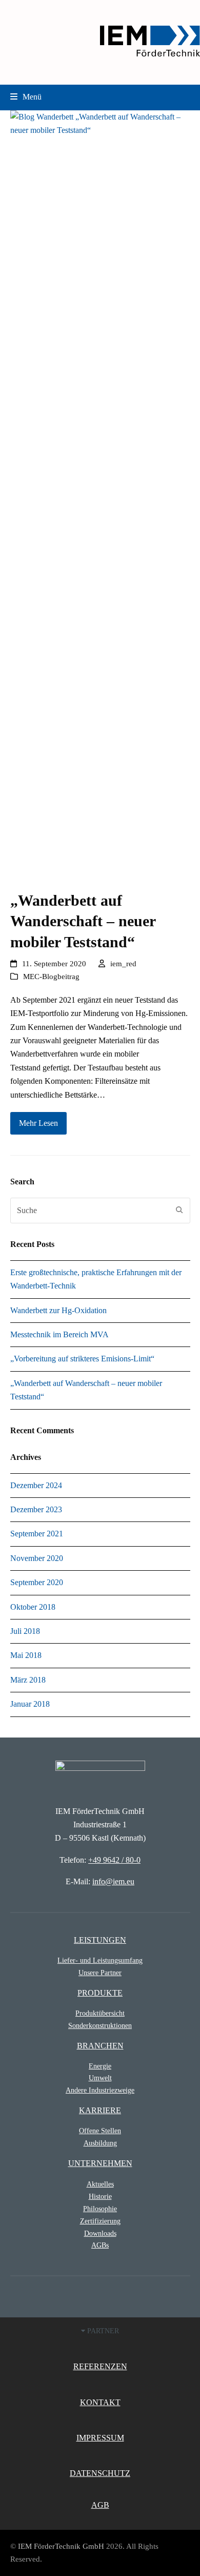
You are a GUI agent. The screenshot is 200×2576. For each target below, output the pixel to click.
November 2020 (37, 1558)
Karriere (100, 2110)
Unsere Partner (100, 1973)
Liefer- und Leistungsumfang (100, 1960)
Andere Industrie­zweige (100, 2090)
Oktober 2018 (33, 1607)
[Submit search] (179, 1211)
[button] (26, 97)
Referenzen (100, 2366)
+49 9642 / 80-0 (114, 1860)
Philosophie (100, 2209)
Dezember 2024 (36, 1485)
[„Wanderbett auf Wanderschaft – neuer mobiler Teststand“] (100, 494)
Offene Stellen (100, 2131)
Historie (100, 2196)
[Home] (100, 1773)
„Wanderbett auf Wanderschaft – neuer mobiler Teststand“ (83, 921)
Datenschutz (100, 2473)
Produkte (100, 1993)
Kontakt (100, 2402)
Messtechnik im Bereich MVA (59, 1334)
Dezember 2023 (36, 1509)
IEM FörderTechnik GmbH (61, 2546)
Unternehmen (100, 2163)
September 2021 (37, 1534)
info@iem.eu (113, 1881)
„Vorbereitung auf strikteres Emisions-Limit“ (82, 1359)
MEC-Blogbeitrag (51, 977)
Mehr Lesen (38, 1123)
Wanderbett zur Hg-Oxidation (58, 1310)
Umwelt (100, 2078)
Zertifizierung (100, 2221)
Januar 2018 (30, 1704)
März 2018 (28, 1680)
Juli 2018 (25, 1631)
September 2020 (37, 1582)
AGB (100, 2505)
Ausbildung (100, 2143)
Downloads (100, 2233)
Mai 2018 (26, 1655)
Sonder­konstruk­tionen (100, 2025)
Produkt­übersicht (100, 2013)
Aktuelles (100, 2184)
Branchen (100, 2046)
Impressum (100, 2438)
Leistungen (100, 1940)
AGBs (100, 2245)
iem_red (123, 964)
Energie (100, 2066)
